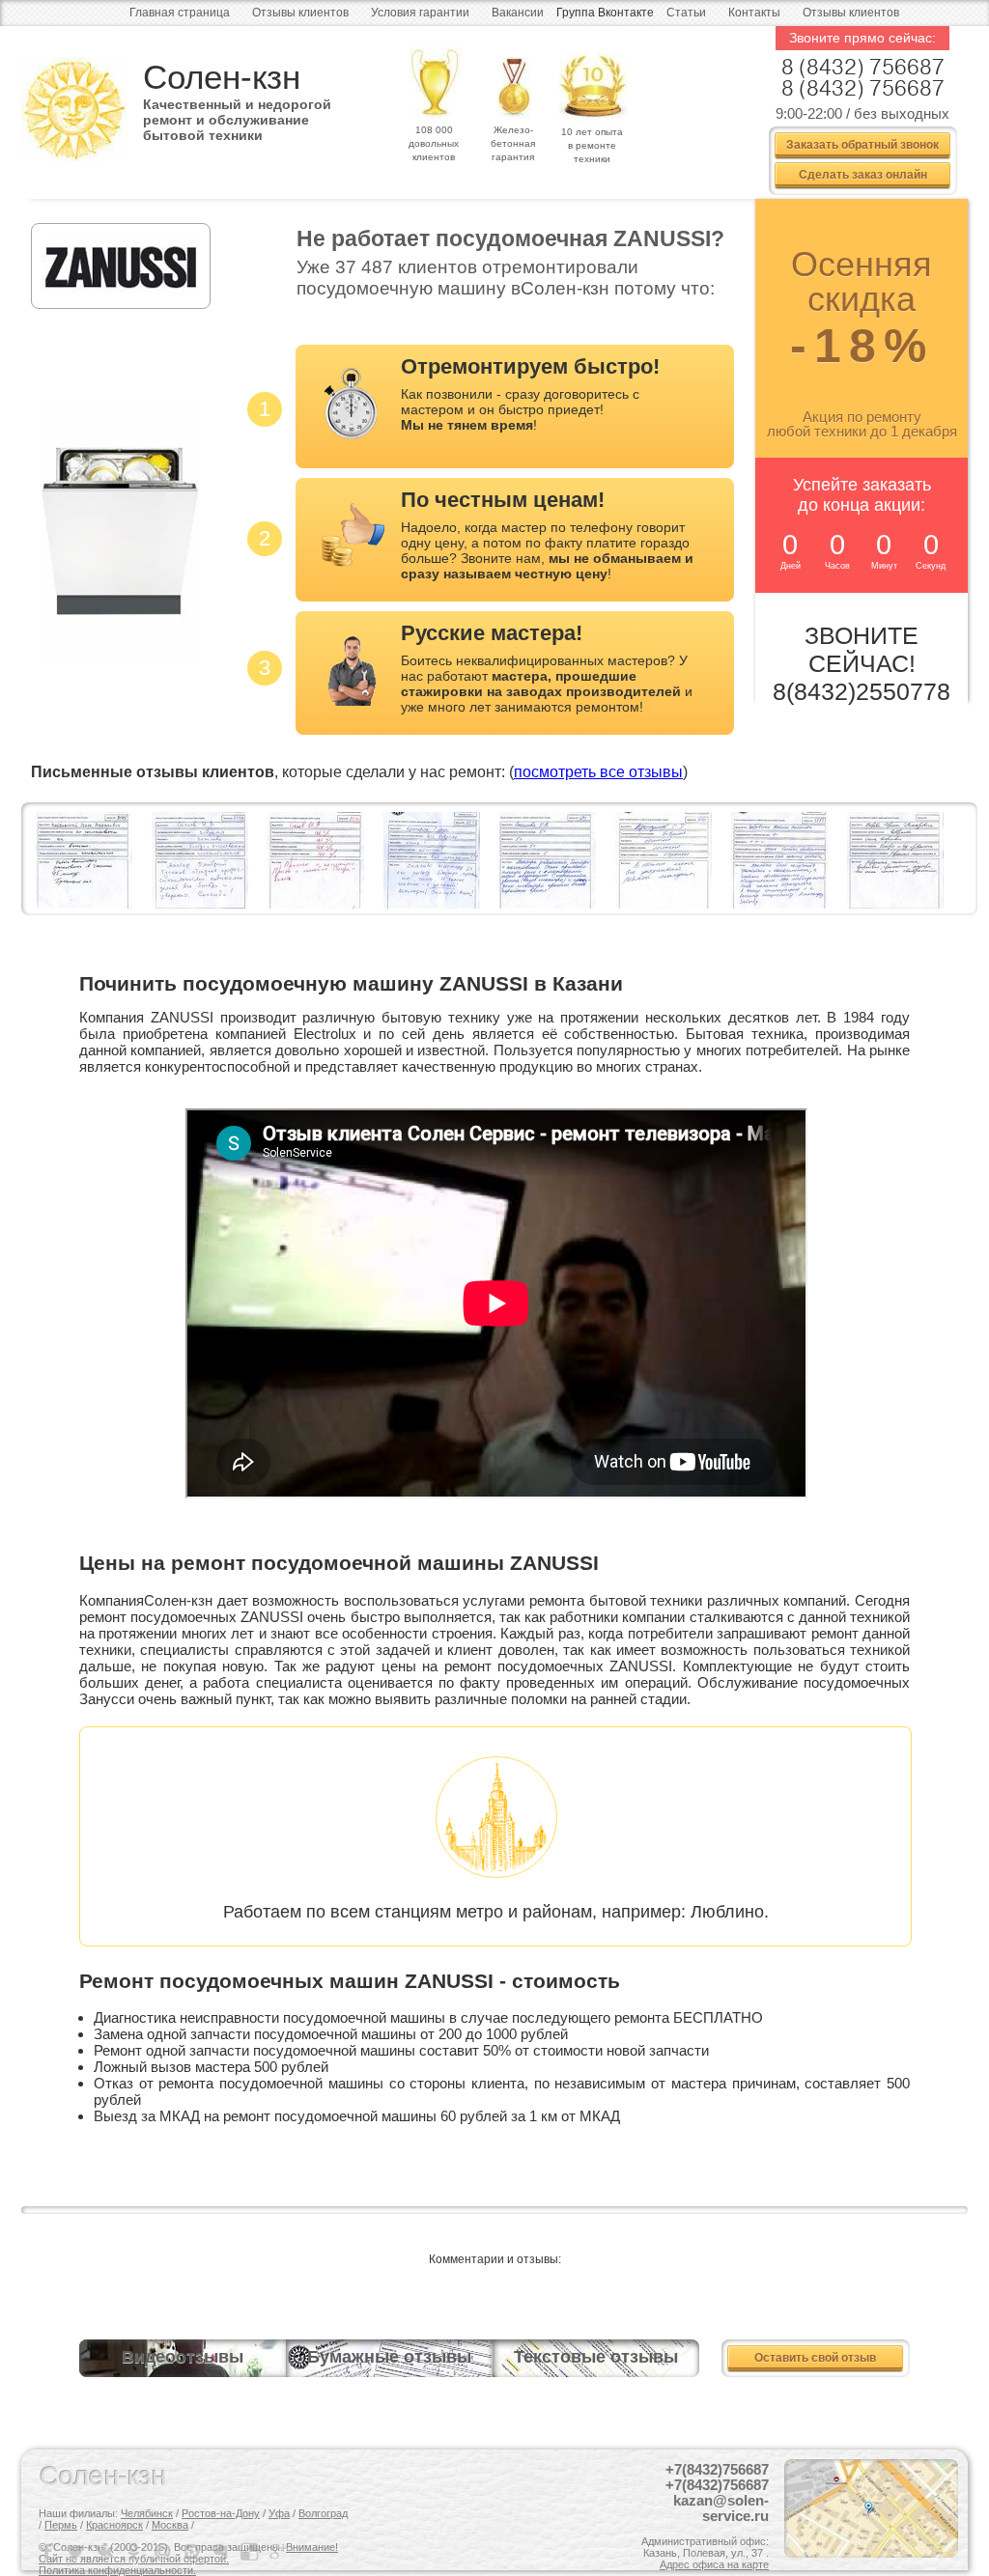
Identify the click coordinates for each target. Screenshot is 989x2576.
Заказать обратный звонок (862, 144)
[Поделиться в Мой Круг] (193, 2552)
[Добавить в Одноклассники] (135, 2552)
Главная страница (180, 13)
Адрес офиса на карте (714, 2564)
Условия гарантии (420, 13)
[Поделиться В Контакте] (106, 2552)
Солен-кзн (222, 77)
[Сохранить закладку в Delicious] (251, 2552)
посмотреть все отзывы (598, 772)
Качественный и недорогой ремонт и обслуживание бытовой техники (237, 113)
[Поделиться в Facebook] (48, 2552)
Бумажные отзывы (389, 2357)
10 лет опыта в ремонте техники (592, 145)
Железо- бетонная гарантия (513, 143)
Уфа (279, 2513)
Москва (170, 2525)
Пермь (61, 2525)
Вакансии (518, 13)
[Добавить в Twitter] (77, 2552)
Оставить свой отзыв (815, 2357)
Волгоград (323, 2513)
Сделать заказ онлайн (863, 174)
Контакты (754, 13)
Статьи (686, 13)
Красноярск (114, 2525)
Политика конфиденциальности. (117, 2570)
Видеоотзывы (183, 2357)
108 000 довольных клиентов (434, 143)
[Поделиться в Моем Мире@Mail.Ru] (164, 2552)
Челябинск (147, 2513)
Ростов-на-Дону (221, 2513)
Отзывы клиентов (300, 13)
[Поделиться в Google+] (280, 2552)
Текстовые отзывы (596, 2357)
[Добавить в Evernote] (222, 2552)
